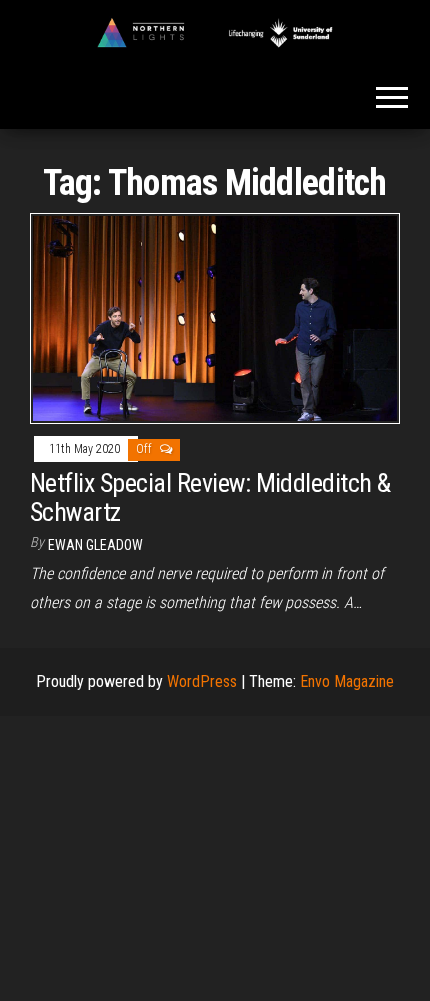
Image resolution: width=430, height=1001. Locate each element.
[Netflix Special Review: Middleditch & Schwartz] (215, 317)
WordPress (202, 681)
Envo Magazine (347, 681)
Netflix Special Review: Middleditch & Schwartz (210, 497)
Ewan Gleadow (95, 545)
